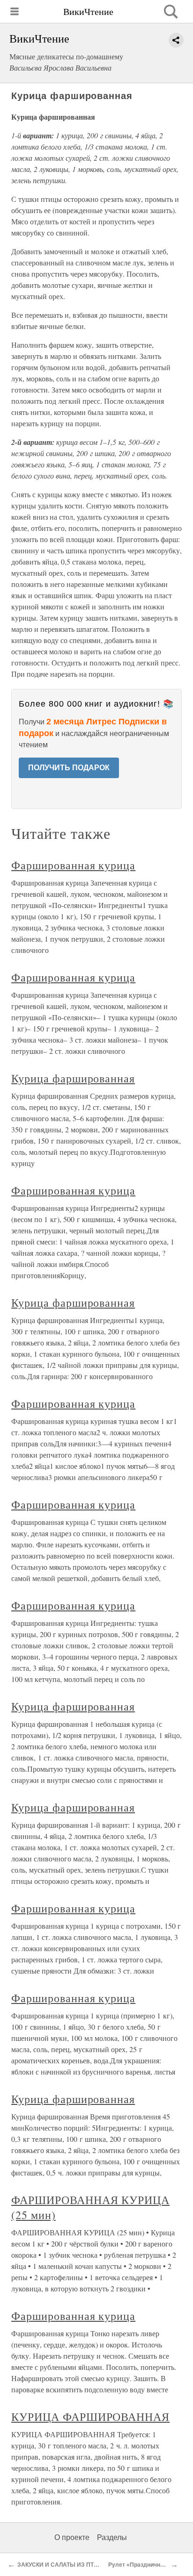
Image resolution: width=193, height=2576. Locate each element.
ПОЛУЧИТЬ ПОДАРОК (69, 768)
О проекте (72, 2537)
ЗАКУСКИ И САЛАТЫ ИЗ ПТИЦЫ (63, 2565)
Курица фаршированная (73, 1078)
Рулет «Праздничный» (140, 2565)
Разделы (112, 2537)
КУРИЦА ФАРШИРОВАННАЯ (90, 2417)
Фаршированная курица (73, 865)
